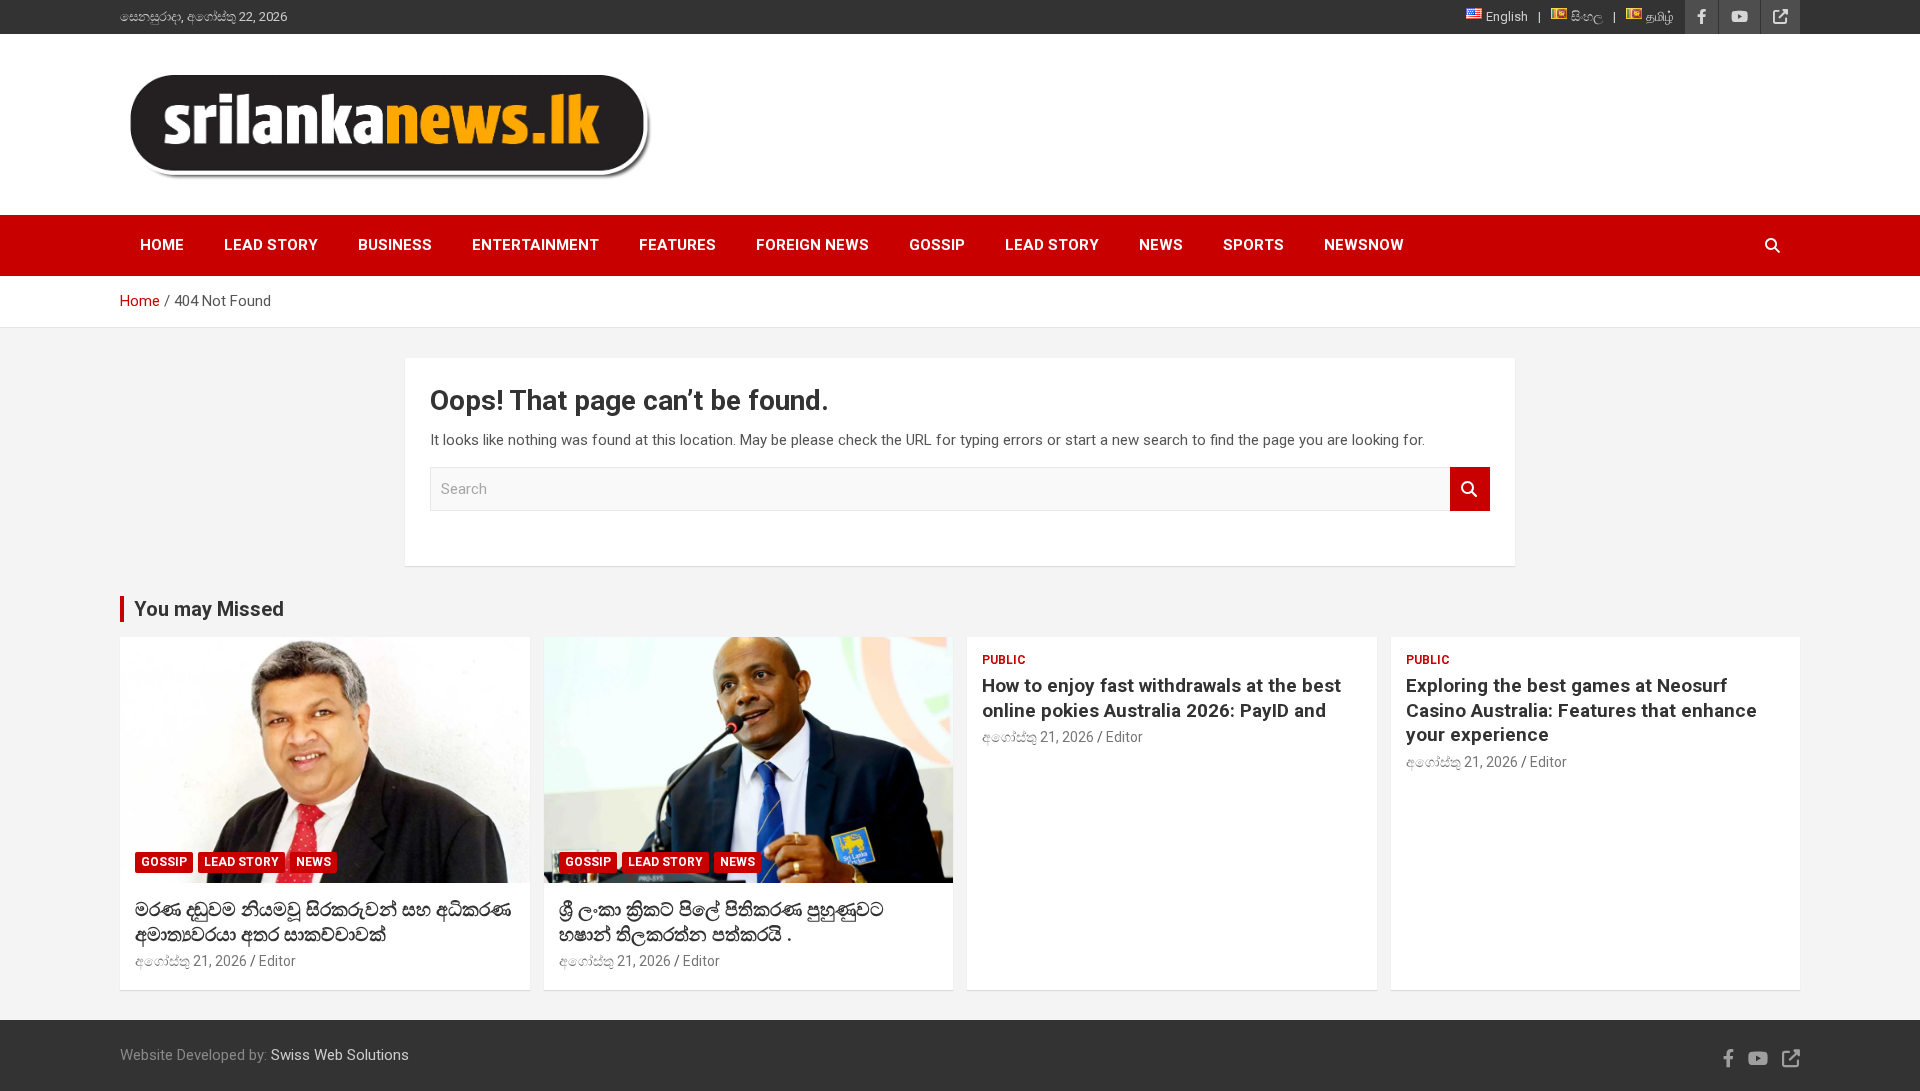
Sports (1253, 245)
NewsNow (1364, 245)
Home (162, 245)
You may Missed (209, 609)
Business (395, 245)
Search (1470, 489)
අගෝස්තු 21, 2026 (191, 961)
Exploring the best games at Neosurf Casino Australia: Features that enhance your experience (1581, 710)
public (1004, 660)
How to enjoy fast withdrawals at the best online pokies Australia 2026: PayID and (1161, 698)
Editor (277, 961)
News (1161, 245)
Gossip (937, 245)
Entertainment (535, 245)
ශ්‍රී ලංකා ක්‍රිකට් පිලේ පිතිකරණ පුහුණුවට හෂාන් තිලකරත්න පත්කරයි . (721, 922)
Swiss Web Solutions (340, 1055)
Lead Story (271, 245)
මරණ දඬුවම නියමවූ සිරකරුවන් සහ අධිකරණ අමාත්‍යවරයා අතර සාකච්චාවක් (323, 922)
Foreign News (812, 245)
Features (677, 245)
